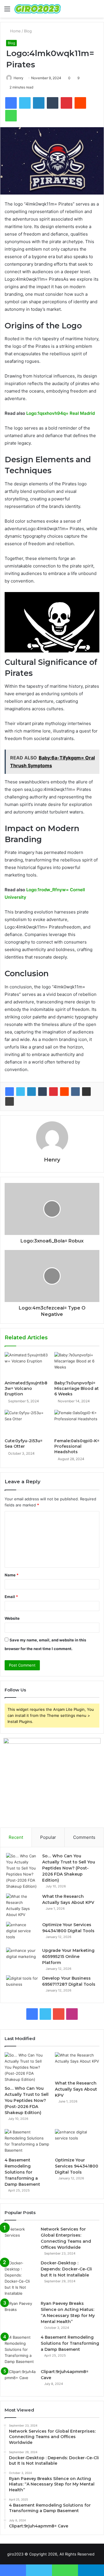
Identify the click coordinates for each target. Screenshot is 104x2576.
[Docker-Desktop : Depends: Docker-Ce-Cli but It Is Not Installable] (21, 2278)
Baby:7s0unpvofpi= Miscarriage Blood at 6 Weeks (77, 1388)
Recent (16, 1837)
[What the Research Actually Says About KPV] (22, 1906)
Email (11, 1597)
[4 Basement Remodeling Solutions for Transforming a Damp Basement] (27, 2142)
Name (12, 1575)
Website (12, 1618)
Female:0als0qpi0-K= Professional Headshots (77, 1446)
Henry (18, 78)
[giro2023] (38, 9)
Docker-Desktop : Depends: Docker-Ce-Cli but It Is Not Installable (66, 2269)
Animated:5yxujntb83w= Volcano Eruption (26, 1388)
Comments (84, 1837)
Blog (28, 31)
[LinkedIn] (31, 1092)
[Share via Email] (86, 1092)
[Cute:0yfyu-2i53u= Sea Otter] (27, 1423)
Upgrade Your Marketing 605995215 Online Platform (68, 1956)
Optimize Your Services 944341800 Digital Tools (77, 2166)
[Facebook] (10, 1092)
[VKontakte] (75, 1092)
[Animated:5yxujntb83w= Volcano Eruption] (27, 1365)
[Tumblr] (42, 1092)
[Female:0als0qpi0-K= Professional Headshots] (77, 1423)
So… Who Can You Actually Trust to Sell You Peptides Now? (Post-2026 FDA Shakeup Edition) (69, 1868)
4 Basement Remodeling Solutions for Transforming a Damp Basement (22, 2172)
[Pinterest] (53, 1092)
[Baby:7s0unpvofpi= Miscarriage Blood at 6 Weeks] (77, 1365)
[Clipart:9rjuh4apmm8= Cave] (21, 2380)
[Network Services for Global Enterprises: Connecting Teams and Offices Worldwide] (21, 2237)
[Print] (10, 1101)
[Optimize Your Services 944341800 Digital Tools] (22, 1933)
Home (15, 31)
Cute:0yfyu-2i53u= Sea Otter (24, 1444)
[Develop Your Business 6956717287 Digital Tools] (22, 1986)
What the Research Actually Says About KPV (76, 2089)
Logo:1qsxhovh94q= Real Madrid (61, 413)
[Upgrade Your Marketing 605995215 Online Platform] (22, 1958)
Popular (48, 1837)
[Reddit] (64, 1092)
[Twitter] (21, 1092)
